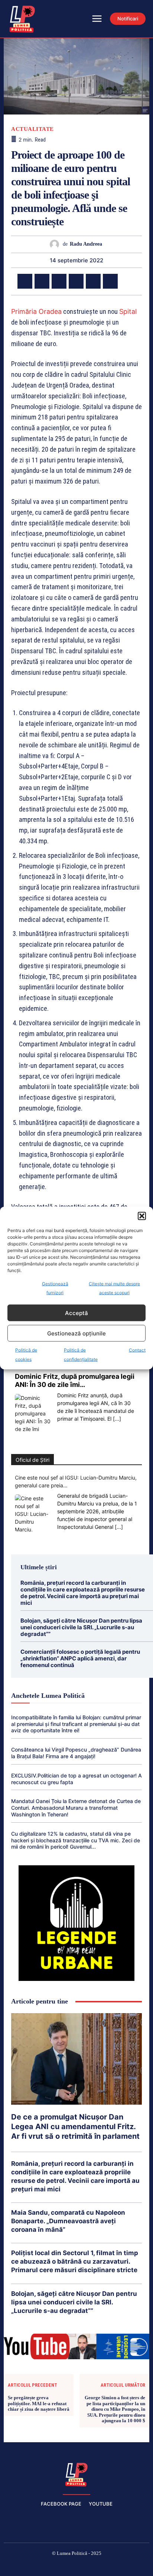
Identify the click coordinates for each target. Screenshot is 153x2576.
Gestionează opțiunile (76, 1333)
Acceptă (76, 1313)
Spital (128, 311)
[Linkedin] (93, 281)
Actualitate (32, 129)
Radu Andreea (86, 244)
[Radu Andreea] (56, 244)
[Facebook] (25, 281)
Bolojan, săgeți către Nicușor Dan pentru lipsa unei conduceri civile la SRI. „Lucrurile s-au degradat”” (81, 1627)
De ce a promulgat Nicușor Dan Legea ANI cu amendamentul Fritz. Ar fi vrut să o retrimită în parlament (75, 2127)
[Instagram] (41, 2566)
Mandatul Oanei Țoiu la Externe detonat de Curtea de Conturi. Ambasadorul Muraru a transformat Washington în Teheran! (76, 1808)
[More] (128, 281)
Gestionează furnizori (55, 1288)
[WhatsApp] (76, 281)
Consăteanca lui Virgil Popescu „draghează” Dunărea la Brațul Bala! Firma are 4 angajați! (76, 1753)
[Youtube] (130, 2566)
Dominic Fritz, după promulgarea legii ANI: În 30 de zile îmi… (75, 1380)
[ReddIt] (110, 281)
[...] (117, 1419)
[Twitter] (42, 281)
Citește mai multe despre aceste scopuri (114, 1288)
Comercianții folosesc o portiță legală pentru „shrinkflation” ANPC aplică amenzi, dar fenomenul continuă (80, 1658)
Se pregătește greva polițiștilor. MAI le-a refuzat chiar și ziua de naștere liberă (39, 2403)
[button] (142, 1216)
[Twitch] (76, 2566)
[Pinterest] (59, 281)
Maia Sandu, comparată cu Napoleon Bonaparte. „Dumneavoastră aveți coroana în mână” (68, 2221)
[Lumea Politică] (76, 2474)
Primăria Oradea (36, 311)
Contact (137, 1350)
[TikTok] (59, 2566)
